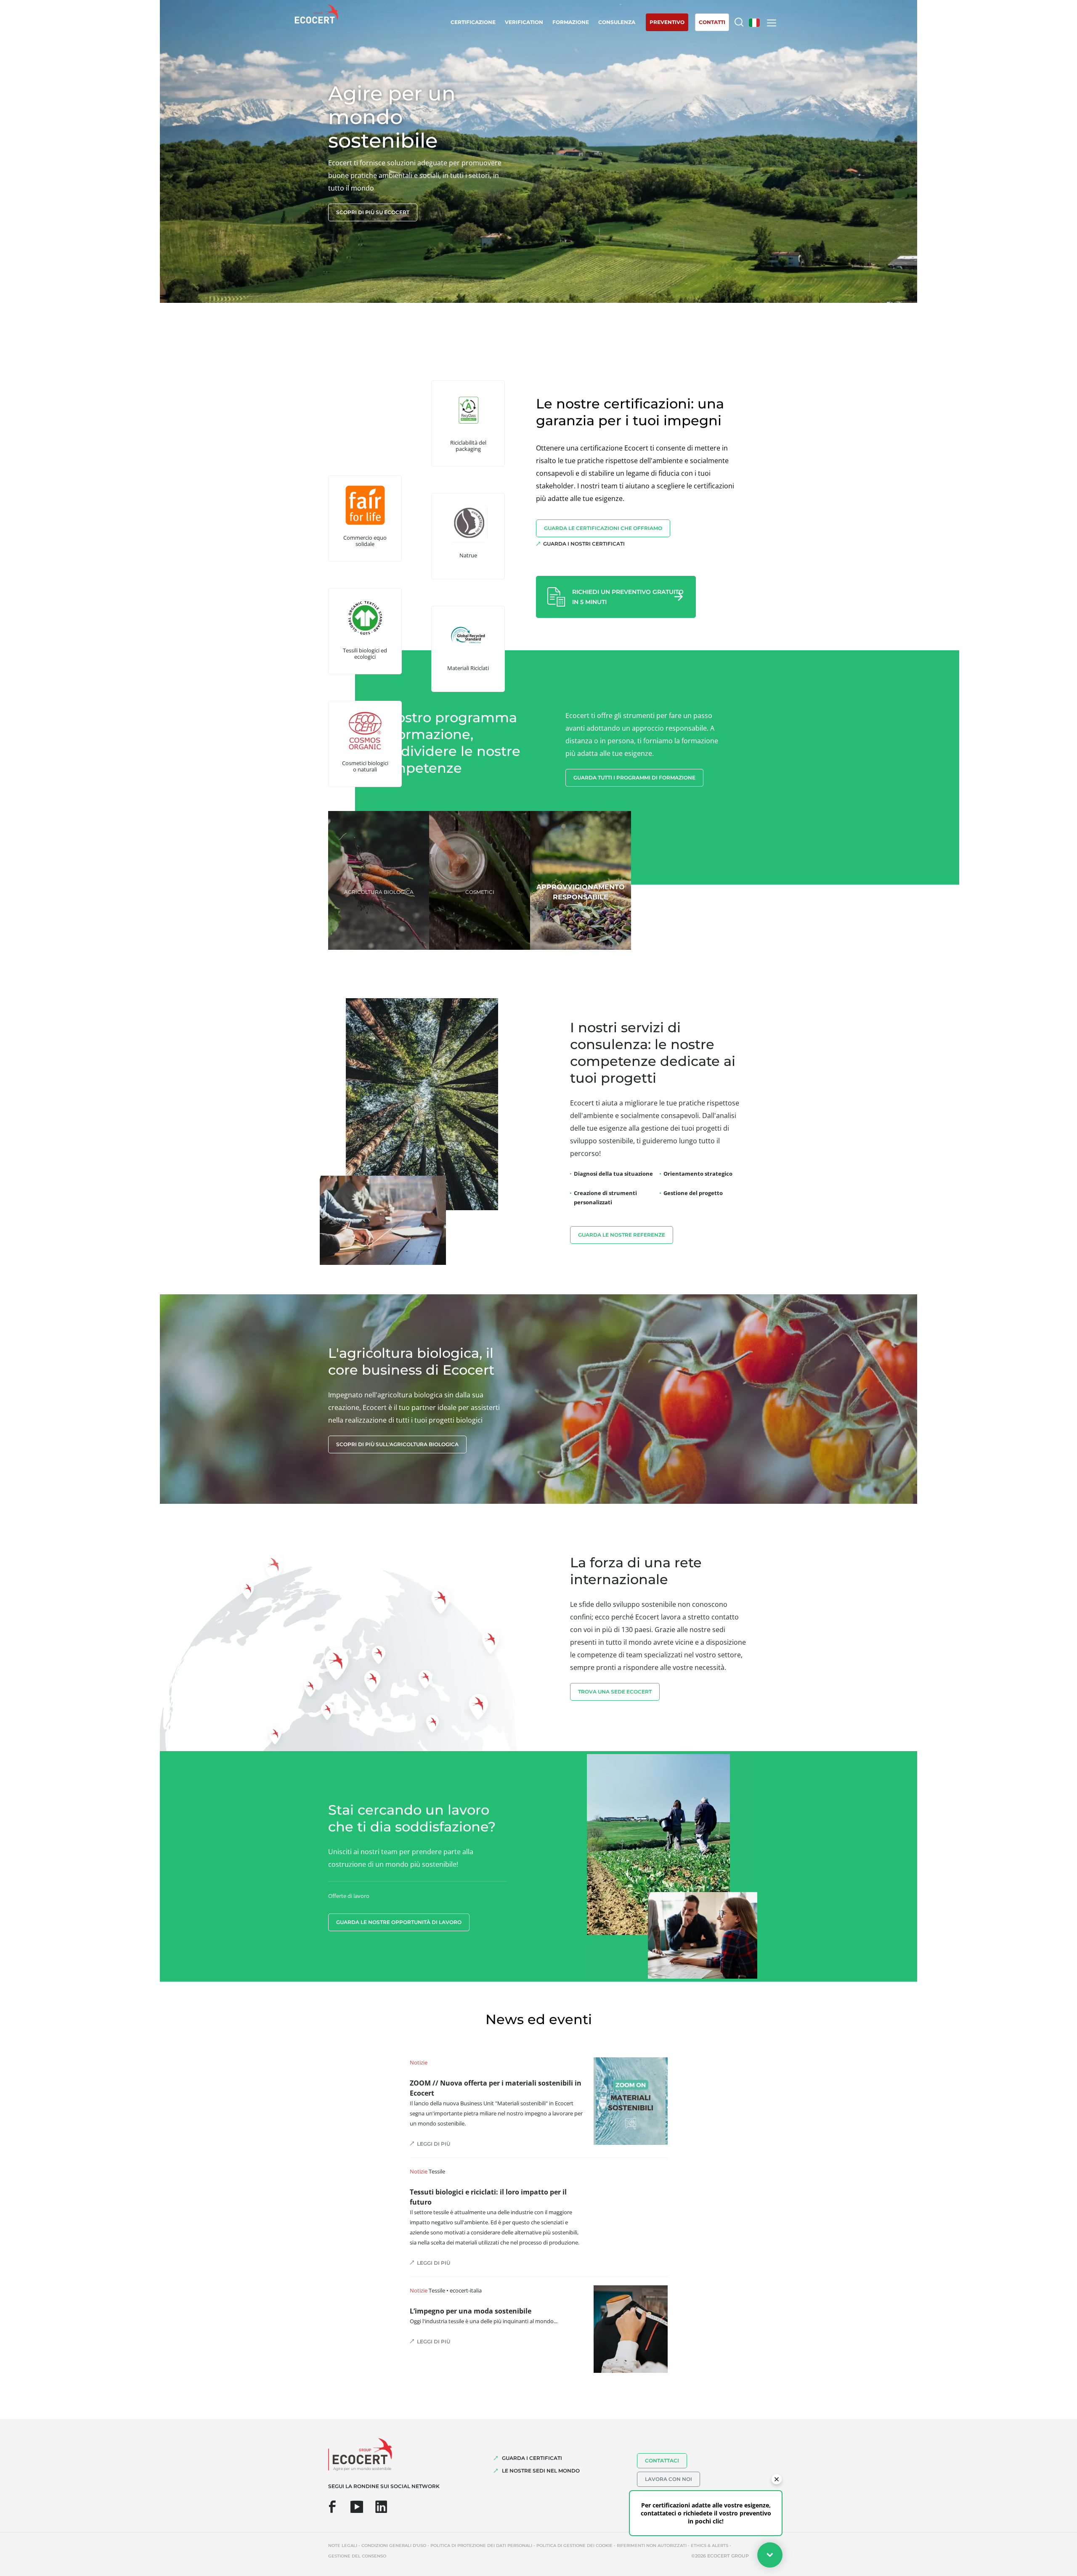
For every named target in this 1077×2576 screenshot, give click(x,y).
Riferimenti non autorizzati (652, 2546)
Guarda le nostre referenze (622, 1235)
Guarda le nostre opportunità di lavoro (399, 1922)
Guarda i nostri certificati (584, 544)
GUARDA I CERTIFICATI (532, 2458)
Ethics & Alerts (710, 2546)
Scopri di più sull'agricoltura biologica (397, 1444)
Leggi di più (434, 2144)
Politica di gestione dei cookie (574, 2546)
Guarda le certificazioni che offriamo (603, 528)
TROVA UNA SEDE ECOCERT (615, 1692)
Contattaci (662, 2461)
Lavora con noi (668, 2479)
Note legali (343, 2546)
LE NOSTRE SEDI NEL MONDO (541, 2471)
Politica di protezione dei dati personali (481, 2546)
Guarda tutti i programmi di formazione (634, 778)
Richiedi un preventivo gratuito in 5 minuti (628, 597)
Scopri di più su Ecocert (373, 212)
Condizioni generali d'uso (394, 2546)
